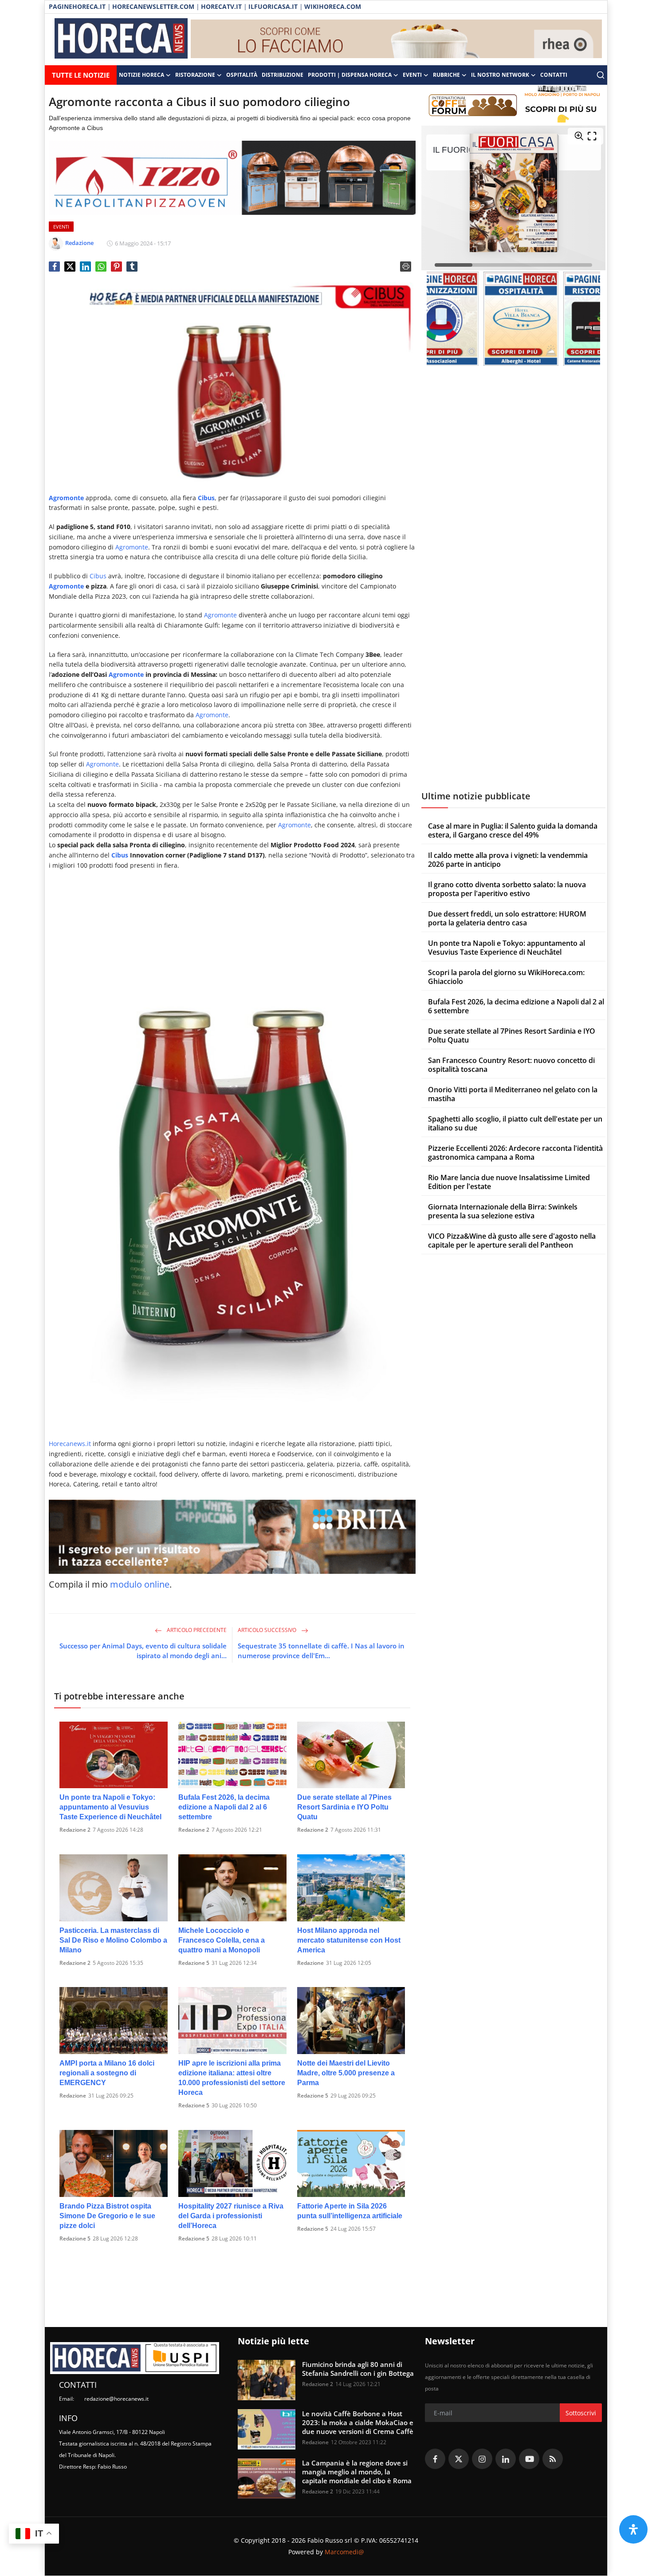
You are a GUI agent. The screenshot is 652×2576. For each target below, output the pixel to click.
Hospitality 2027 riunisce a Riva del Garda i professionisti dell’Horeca (231, 2216)
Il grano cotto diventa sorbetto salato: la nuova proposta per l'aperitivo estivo (507, 889)
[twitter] (459, 2459)
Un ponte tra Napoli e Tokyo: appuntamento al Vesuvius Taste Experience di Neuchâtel (110, 1807)
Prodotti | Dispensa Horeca (350, 75)
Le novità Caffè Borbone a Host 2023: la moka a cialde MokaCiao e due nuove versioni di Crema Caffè (358, 2422)
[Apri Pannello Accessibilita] (633, 2529)
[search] (601, 75)
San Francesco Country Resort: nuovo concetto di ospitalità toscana (511, 1065)
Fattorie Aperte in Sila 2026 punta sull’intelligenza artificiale (350, 2211)
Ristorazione (195, 75)
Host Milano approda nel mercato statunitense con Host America (349, 1940)
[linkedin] (506, 2459)
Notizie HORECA (141, 75)
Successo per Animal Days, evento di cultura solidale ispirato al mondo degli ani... (143, 1651)
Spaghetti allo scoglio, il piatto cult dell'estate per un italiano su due (515, 1123)
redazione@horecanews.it (116, 2399)
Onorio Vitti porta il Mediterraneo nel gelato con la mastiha (513, 1094)
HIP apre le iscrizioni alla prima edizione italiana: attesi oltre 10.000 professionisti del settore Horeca (232, 2078)
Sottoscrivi (581, 2413)
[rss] (553, 2459)
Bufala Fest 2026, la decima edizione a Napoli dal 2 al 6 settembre (224, 1807)
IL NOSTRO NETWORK (500, 75)
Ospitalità (242, 75)
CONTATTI (554, 75)
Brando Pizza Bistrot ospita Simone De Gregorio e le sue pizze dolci (107, 2216)
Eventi (412, 75)
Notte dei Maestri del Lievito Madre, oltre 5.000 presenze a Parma (346, 2073)
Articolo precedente (196, 1630)
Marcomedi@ (344, 2552)
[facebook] (435, 2459)
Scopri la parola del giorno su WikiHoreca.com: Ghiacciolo (506, 977)
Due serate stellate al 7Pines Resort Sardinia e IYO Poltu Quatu (344, 1807)
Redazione (310, 1963)
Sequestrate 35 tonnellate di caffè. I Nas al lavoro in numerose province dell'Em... (321, 1651)
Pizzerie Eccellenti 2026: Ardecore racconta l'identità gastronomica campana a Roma (515, 1153)
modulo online (140, 1584)
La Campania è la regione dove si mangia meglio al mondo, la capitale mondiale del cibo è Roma (357, 2472)
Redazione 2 (75, 1830)
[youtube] (529, 2459)
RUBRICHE (446, 75)
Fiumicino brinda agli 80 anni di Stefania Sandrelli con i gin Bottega (358, 2369)
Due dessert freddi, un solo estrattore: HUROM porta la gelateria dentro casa (507, 918)
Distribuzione (283, 75)
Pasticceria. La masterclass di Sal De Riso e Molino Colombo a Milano (113, 1940)
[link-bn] (397, 40)
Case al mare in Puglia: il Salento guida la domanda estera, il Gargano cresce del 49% (513, 830)
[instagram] (482, 2459)
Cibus (98, 576)
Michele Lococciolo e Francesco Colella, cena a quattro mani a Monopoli (222, 1940)
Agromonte (66, 498)
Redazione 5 (194, 1963)
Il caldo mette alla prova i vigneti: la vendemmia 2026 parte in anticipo (508, 860)
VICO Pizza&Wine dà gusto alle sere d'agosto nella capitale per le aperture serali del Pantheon (512, 1241)
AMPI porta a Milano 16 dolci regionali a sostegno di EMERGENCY (107, 2073)
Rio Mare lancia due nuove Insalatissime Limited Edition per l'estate (509, 1182)
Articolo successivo (268, 1630)
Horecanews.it (70, 1444)
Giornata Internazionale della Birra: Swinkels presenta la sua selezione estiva (503, 1211)
